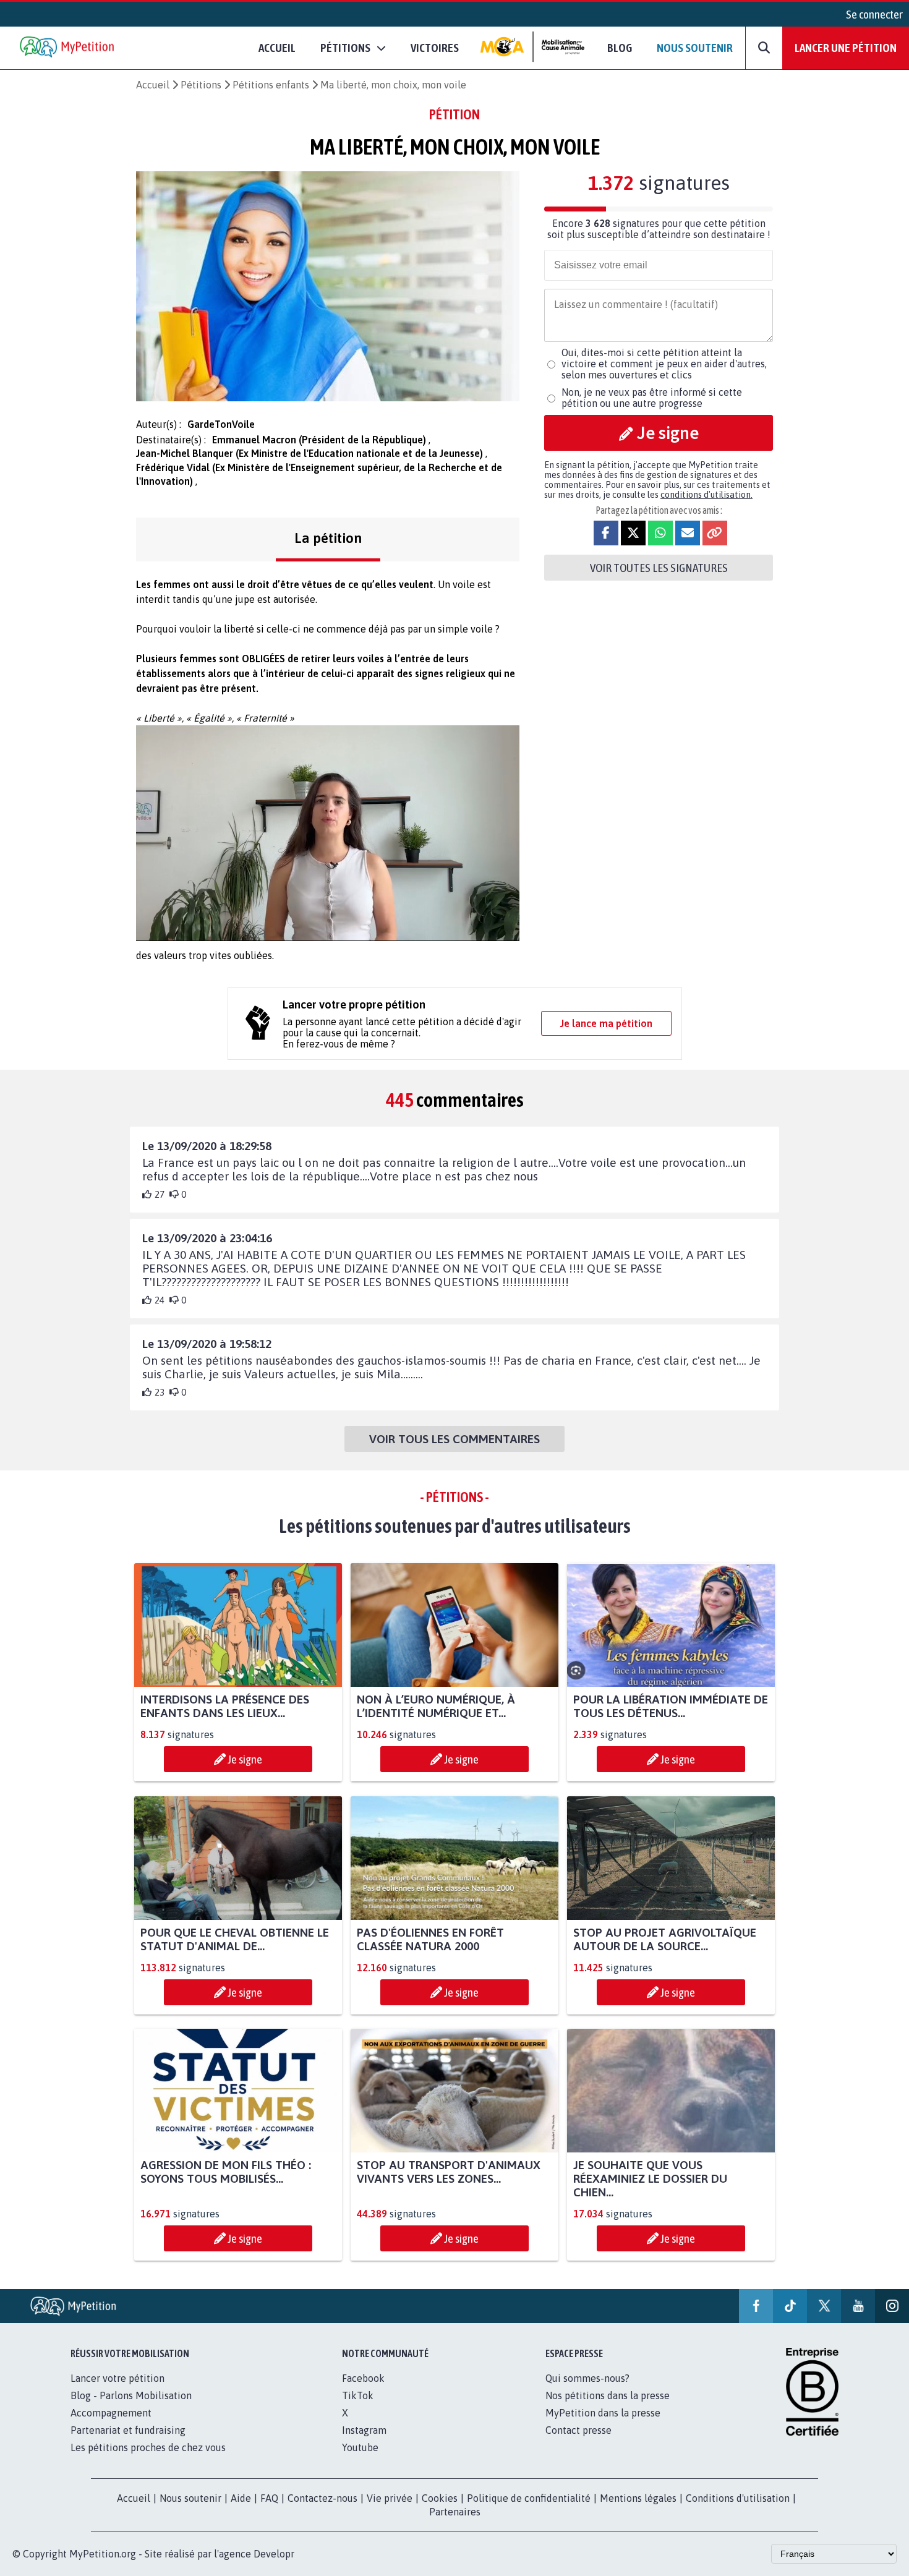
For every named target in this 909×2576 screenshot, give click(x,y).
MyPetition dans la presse (603, 2413)
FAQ (269, 2498)
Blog (620, 48)
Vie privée (390, 2498)
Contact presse (578, 2430)
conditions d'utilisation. (706, 495)
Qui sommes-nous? (587, 2378)
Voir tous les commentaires (454, 1439)
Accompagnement (111, 2413)
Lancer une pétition (846, 48)
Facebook (363, 2378)
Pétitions (201, 85)
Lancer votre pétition (117, 2378)
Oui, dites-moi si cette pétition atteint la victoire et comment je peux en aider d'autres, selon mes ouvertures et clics (664, 364)
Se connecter (874, 14)
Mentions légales (638, 2498)
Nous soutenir (695, 48)
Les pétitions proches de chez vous (148, 2447)
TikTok (358, 2395)
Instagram (364, 2430)
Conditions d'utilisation (738, 2498)
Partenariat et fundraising (128, 2430)
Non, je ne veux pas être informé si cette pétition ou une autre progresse (652, 398)
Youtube (360, 2447)
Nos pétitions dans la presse (608, 2395)
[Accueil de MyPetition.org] (68, 48)
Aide (241, 2498)
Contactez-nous (322, 2498)
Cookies (440, 2498)
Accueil (277, 48)
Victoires (435, 48)
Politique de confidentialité (529, 2498)
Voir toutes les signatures (659, 568)
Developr (274, 2554)
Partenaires (455, 2512)
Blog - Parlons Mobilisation (131, 2395)
